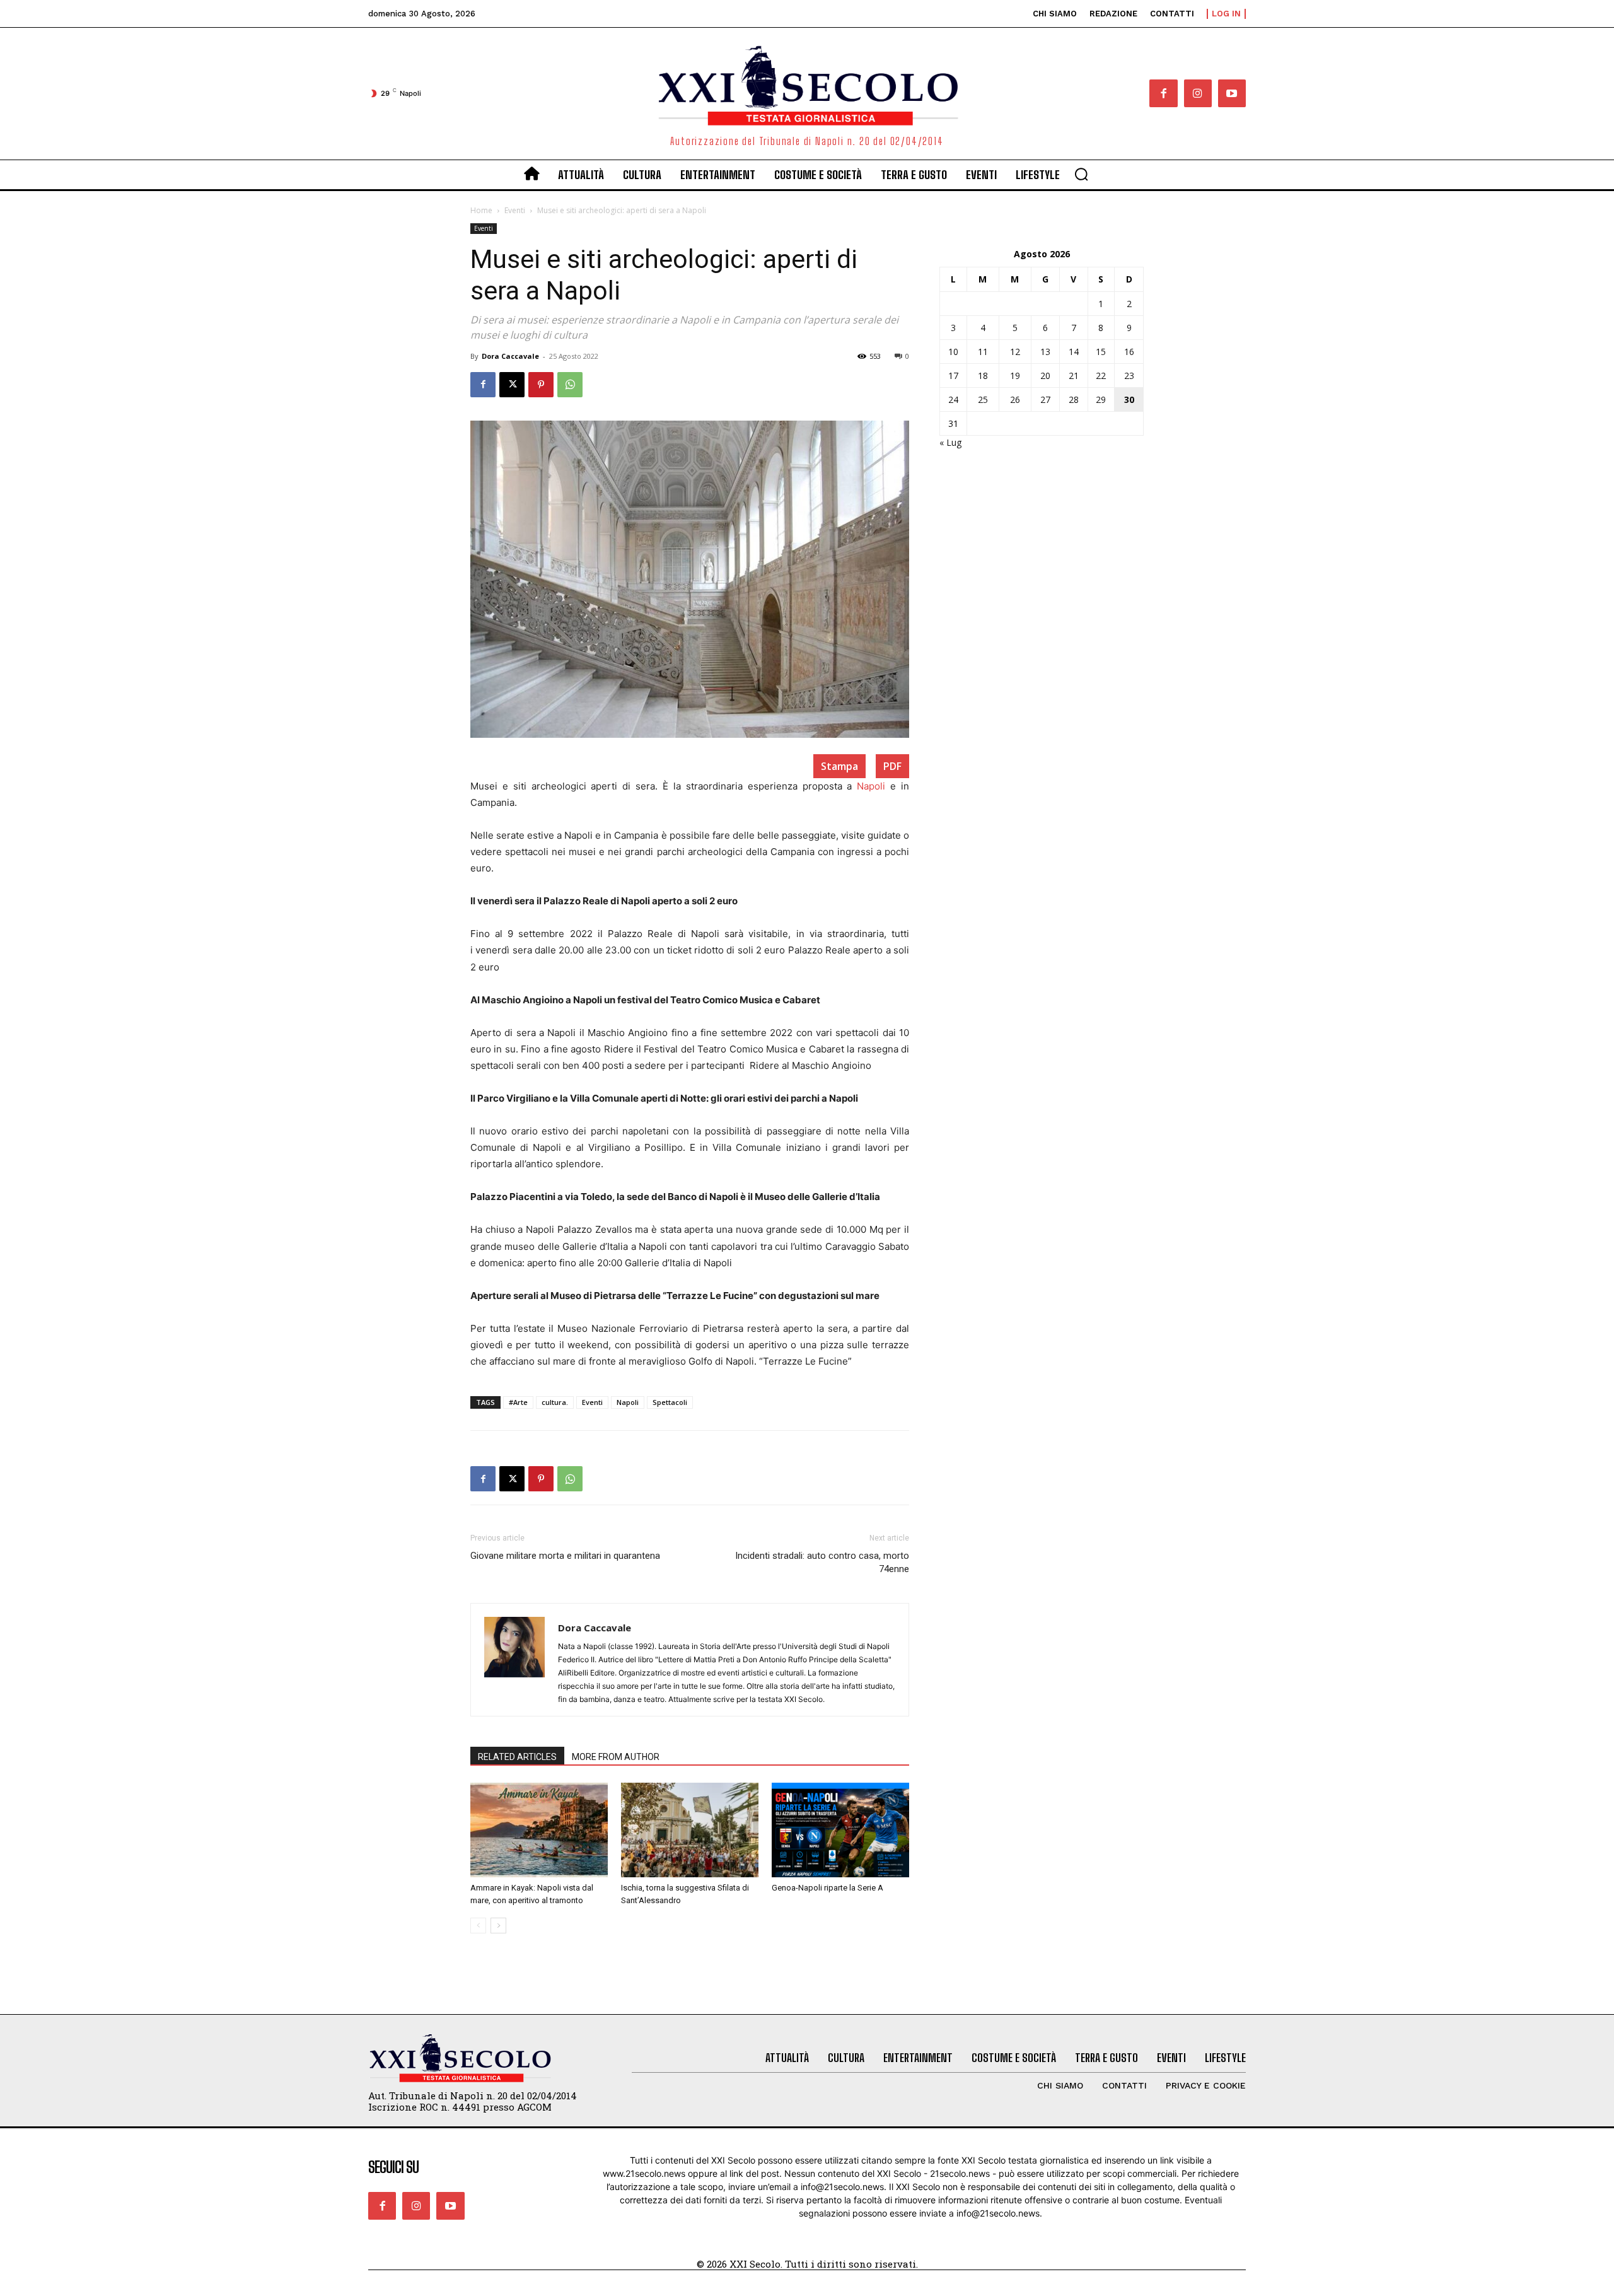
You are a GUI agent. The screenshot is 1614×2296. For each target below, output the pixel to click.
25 (983, 399)
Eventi (515, 210)
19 (1015, 376)
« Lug (950, 442)
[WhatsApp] (570, 385)
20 (1045, 376)
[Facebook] (1163, 93)
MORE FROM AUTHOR (616, 1757)
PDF (892, 766)
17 (953, 376)
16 (1129, 352)
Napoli (871, 786)
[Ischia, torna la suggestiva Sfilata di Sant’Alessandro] (690, 1830)
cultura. (555, 1402)
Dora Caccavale (510, 356)
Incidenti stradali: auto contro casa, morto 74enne (822, 1562)
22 (1101, 376)
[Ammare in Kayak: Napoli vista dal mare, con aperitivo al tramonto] (539, 1830)
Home (481, 210)
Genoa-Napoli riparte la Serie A (827, 1888)
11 (983, 352)
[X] (512, 385)
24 (953, 399)
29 (1101, 399)
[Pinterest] (541, 385)
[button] (1081, 174)
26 (1015, 399)
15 (1101, 352)
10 (953, 352)
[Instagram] (1198, 93)
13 (1045, 352)
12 (1015, 352)
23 (1129, 376)
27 (1045, 399)
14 (1074, 352)
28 (1074, 399)
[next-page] (498, 1926)
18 (983, 376)
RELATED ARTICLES (517, 1757)
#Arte (518, 1402)
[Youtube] (1232, 93)
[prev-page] (478, 1926)
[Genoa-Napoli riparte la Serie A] (840, 1830)
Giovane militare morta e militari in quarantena (565, 1556)
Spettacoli (670, 1402)
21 (1074, 376)
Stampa (839, 766)
